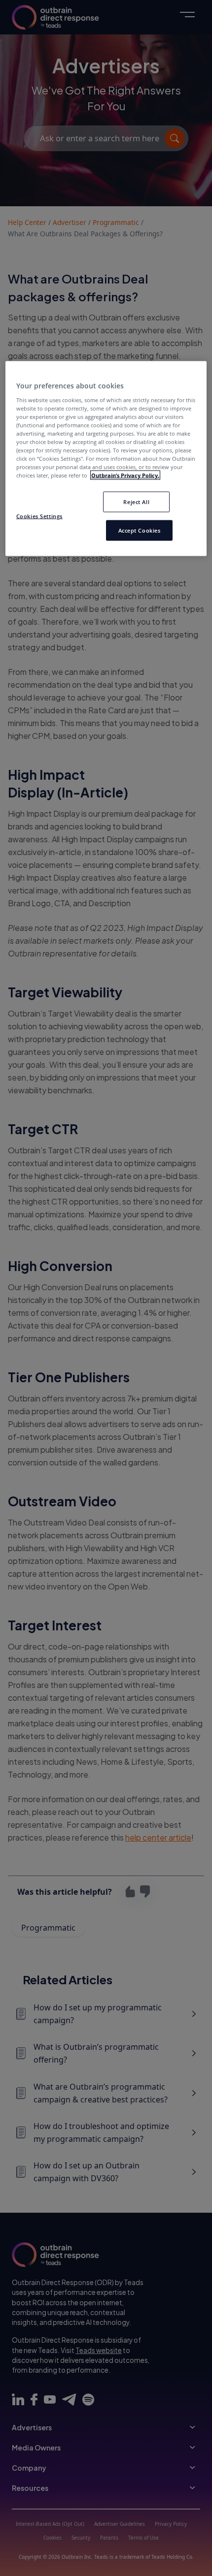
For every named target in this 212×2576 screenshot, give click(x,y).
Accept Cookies (140, 530)
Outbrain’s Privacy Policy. (125, 475)
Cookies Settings (39, 516)
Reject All (136, 502)
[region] (106, 458)
